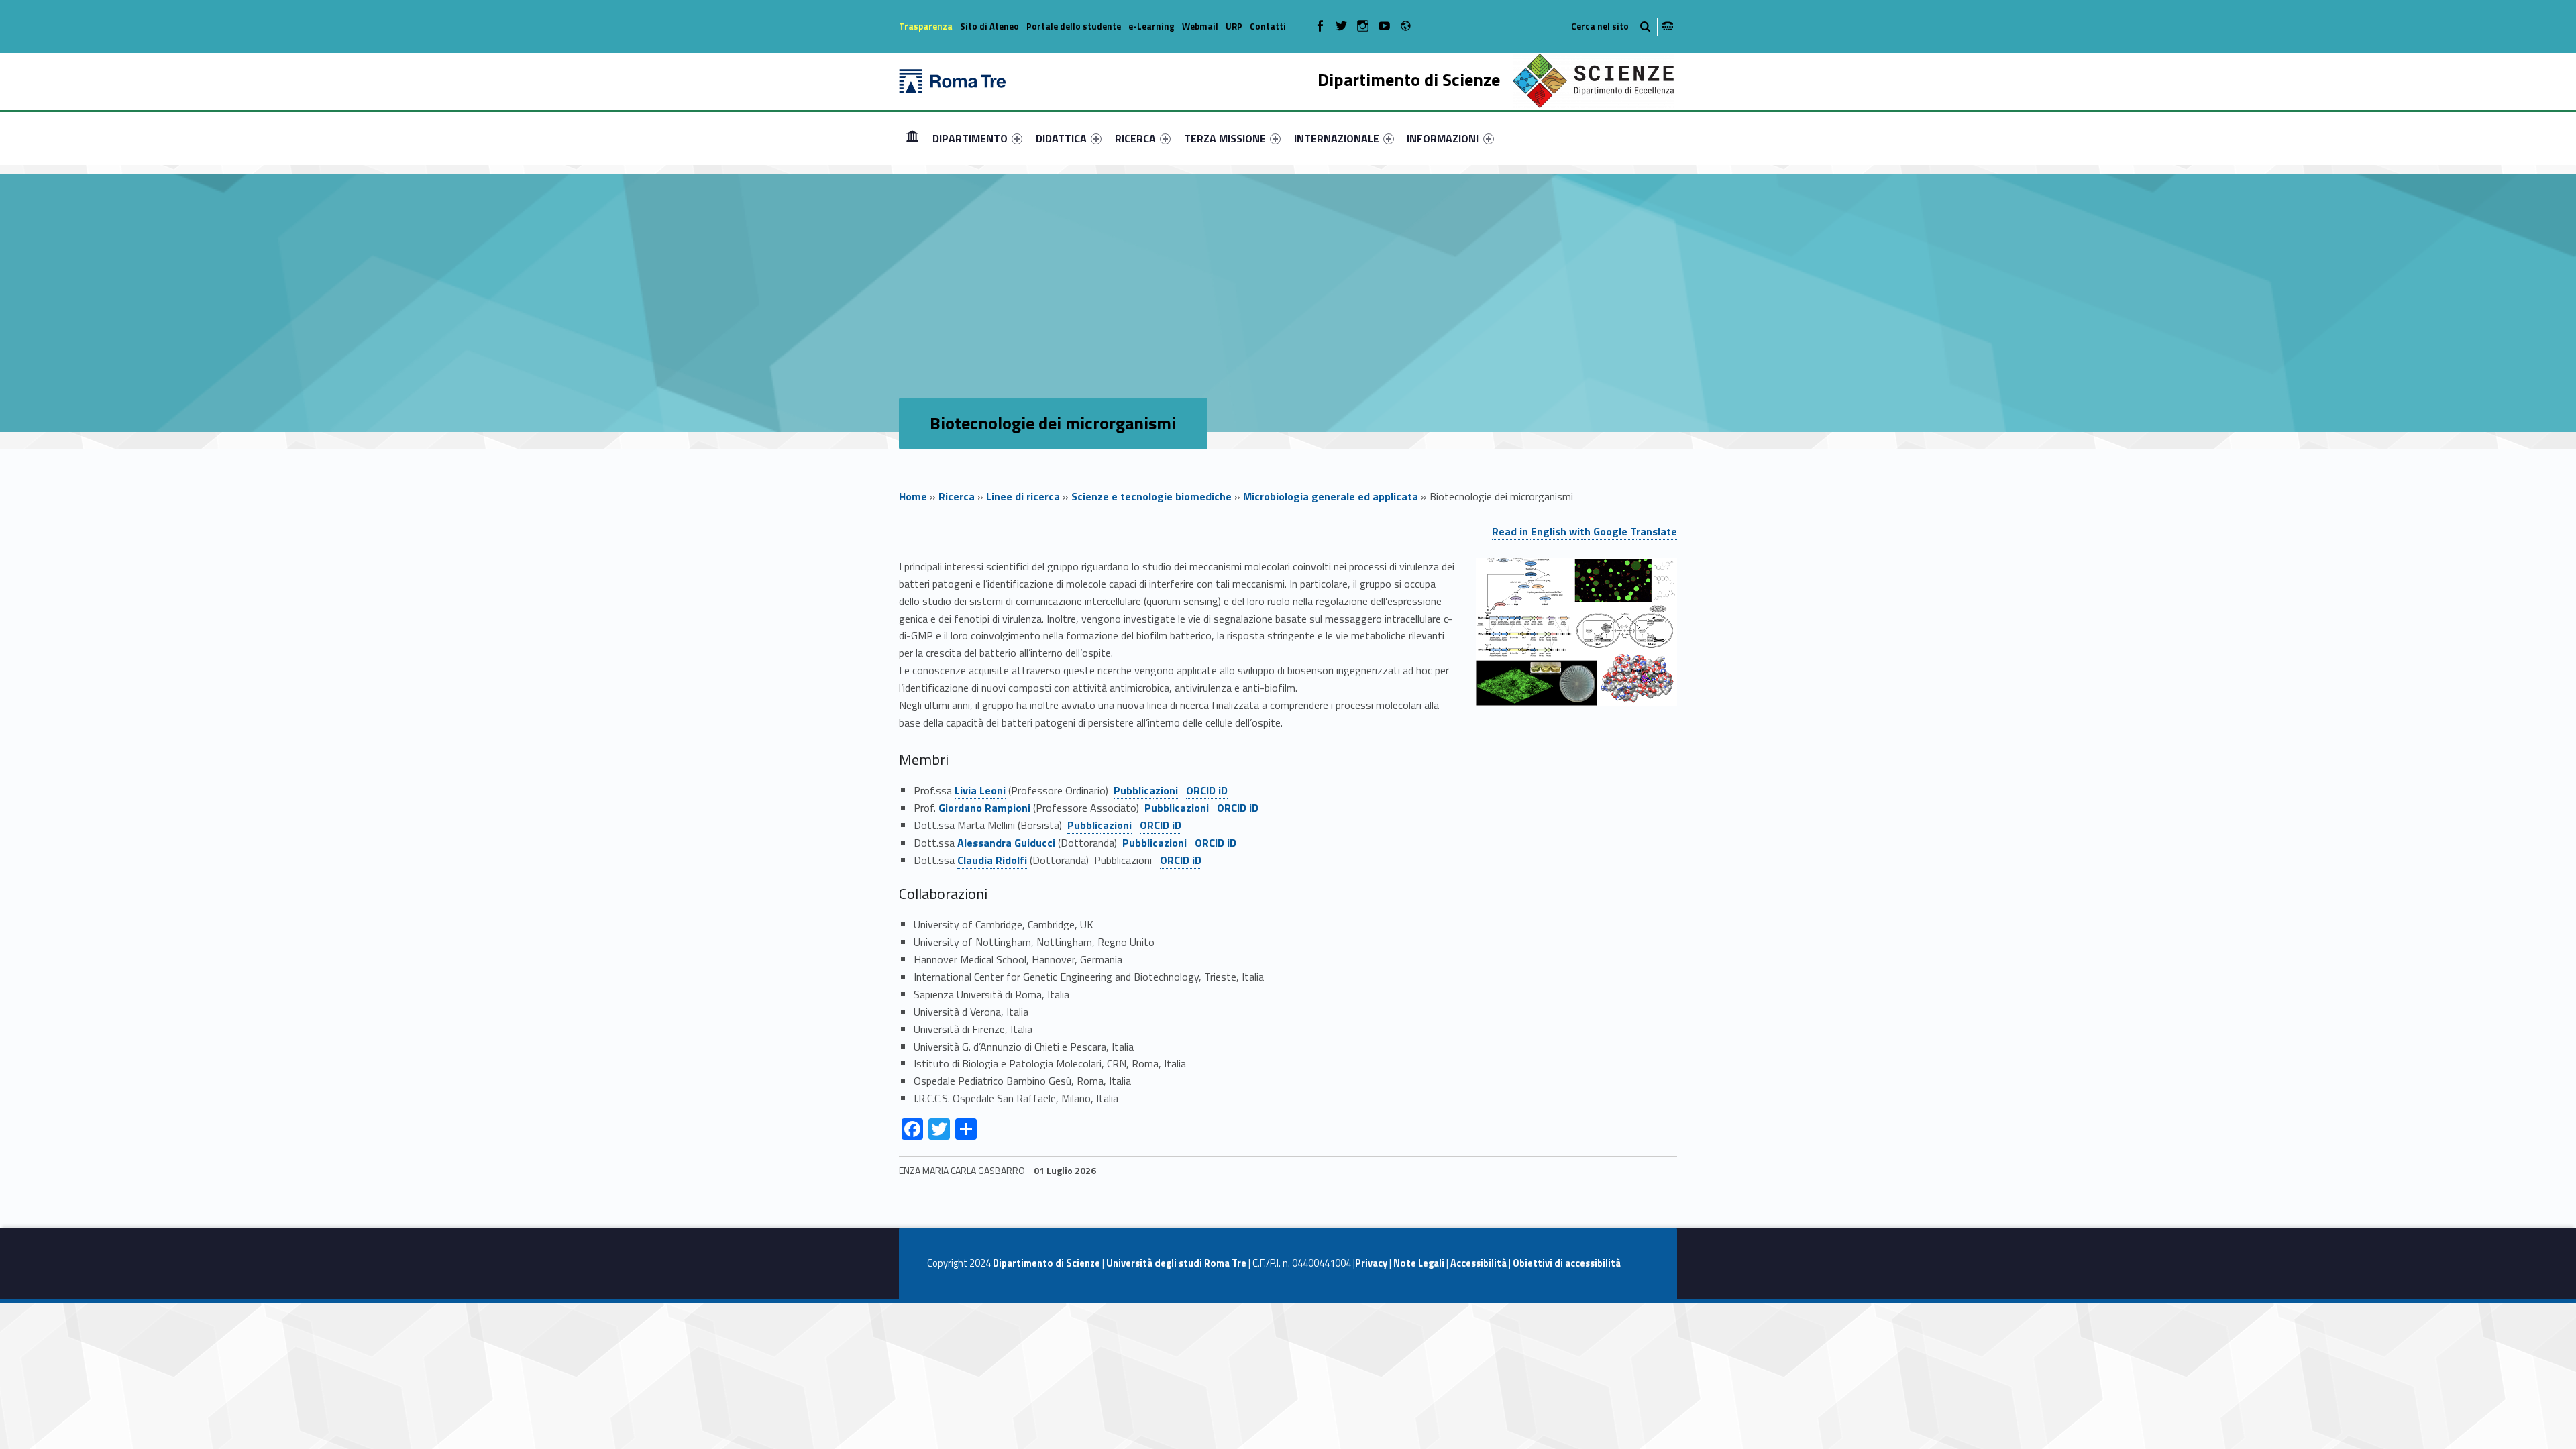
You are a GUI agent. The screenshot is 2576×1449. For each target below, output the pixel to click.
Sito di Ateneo (989, 26)
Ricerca (957, 496)
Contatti (1268, 26)
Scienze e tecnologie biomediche (1151, 496)
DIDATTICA (1061, 138)
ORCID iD (1207, 790)
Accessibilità (1479, 1263)
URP (1234, 26)
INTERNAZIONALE (1337, 138)
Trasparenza (926, 26)
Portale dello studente (1074, 26)
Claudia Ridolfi (992, 860)
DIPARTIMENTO (970, 138)
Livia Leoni (980, 790)
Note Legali (1419, 1263)
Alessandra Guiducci (1006, 843)
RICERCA (1135, 138)
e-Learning (1151, 26)
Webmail (1200, 26)
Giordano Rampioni (984, 808)
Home (912, 138)
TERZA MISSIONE (1225, 138)
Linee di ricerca (1023, 496)
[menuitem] (912, 138)
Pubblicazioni (1146, 790)
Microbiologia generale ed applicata (1331, 496)
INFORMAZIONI (1443, 138)
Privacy (1371, 1263)
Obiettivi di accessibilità (1567, 1263)
